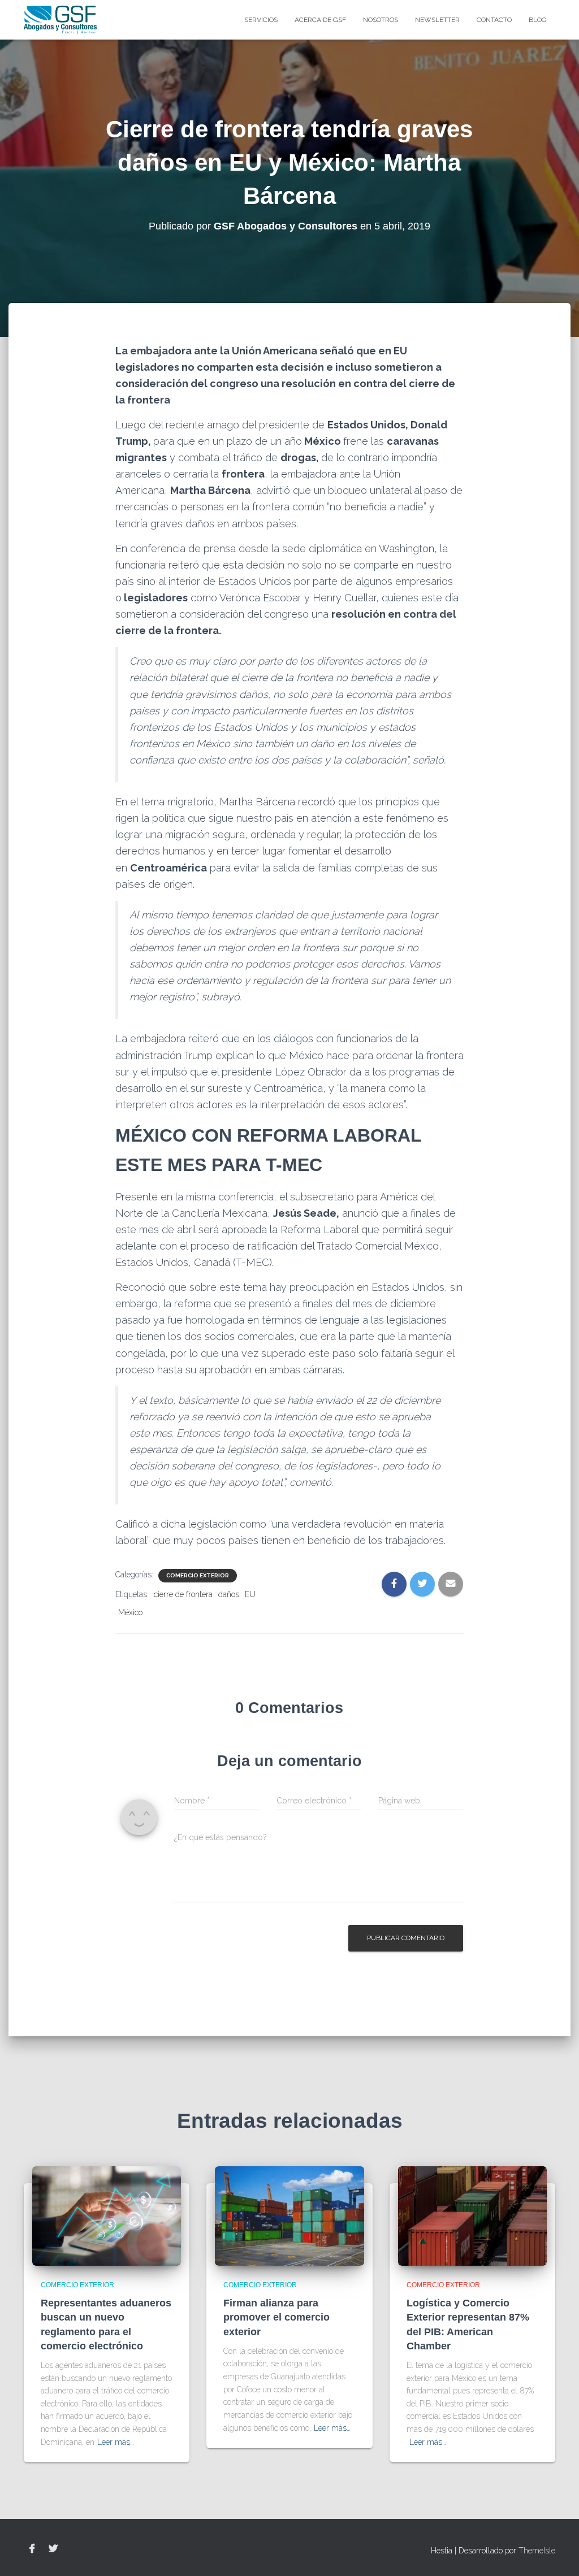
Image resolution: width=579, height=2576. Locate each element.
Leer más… (116, 2442)
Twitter (53, 2549)
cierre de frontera (183, 1594)
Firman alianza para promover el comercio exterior (276, 2317)
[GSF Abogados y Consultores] (60, 20)
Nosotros (381, 20)
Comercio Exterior (198, 1575)
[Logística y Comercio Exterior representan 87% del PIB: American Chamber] (472, 2215)
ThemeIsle (537, 2551)
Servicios (261, 20)
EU (250, 1594)
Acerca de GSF (320, 20)
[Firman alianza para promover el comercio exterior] (289, 2215)
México (130, 1612)
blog (538, 20)
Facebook (32, 2549)
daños (229, 1594)
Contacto (494, 20)
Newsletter (437, 20)
